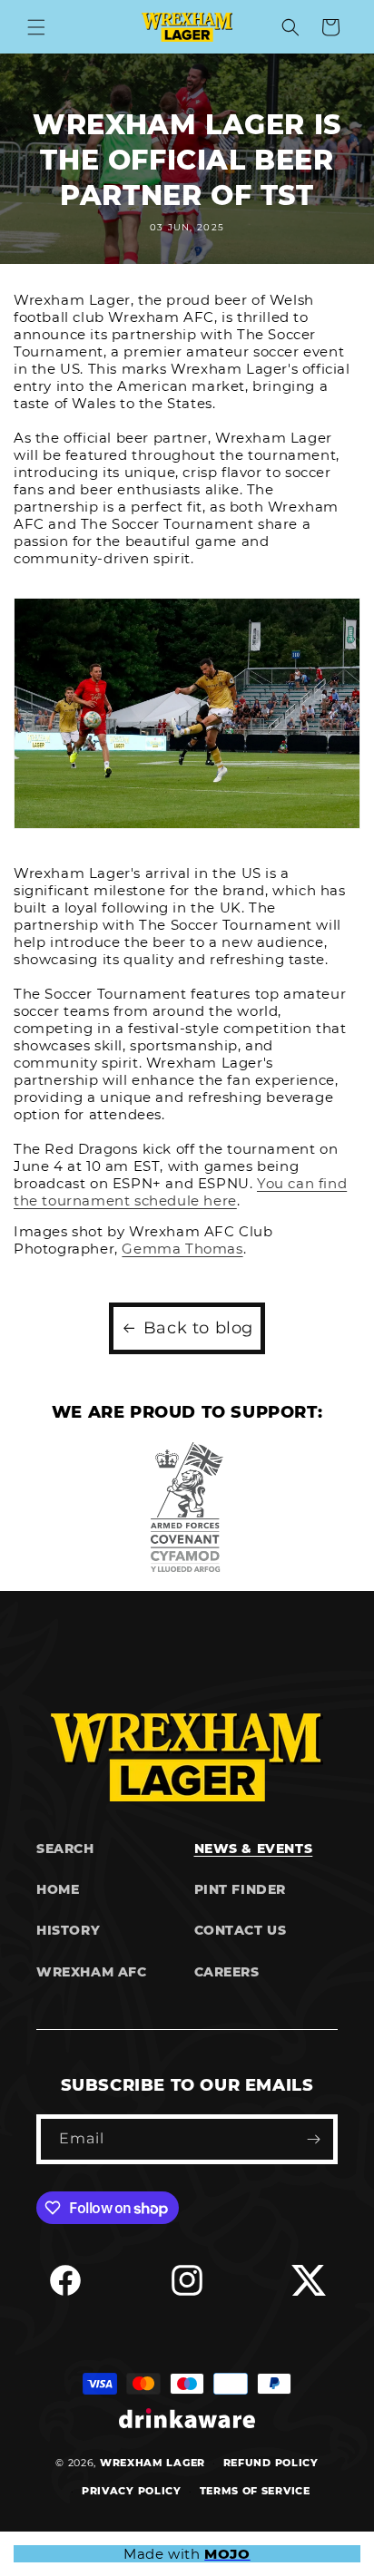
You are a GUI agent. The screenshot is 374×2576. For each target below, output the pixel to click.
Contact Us (241, 1930)
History (68, 1930)
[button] (36, 27)
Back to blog (198, 1328)
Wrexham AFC (92, 1972)
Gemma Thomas (182, 1249)
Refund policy (271, 2463)
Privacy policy (132, 2491)
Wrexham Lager (153, 2463)
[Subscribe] (313, 2139)
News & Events (254, 1849)
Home (58, 1889)
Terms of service (255, 2491)
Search (65, 1849)
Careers (227, 1972)
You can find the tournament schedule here (180, 1192)
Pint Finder (241, 1889)
